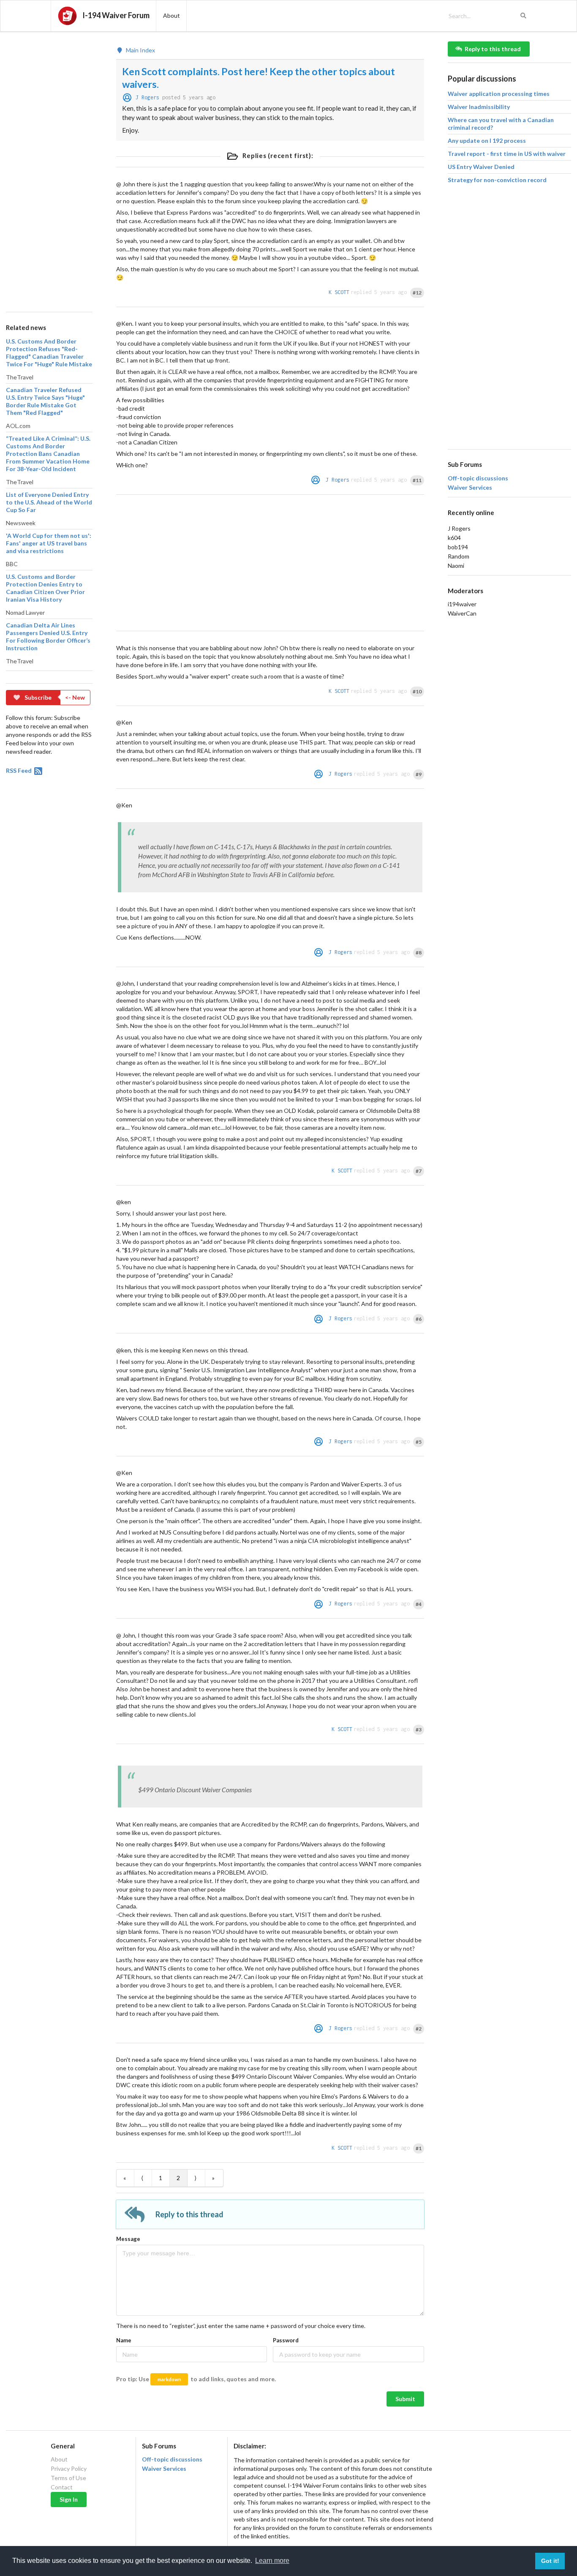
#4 (419, 1604)
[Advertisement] (49, 168)
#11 (417, 480)
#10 (417, 691)
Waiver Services (470, 488)
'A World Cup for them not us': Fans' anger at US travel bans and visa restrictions (49, 543)
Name (124, 2340)
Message (128, 2239)
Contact (62, 2487)
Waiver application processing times (499, 94)
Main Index (140, 50)
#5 (419, 1442)
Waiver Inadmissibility (479, 107)
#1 (419, 2148)
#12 (417, 293)
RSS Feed (19, 770)
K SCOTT (339, 292)
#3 (419, 1730)
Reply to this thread (493, 49)
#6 (419, 1319)
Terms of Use (68, 2478)
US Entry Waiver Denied (481, 167)
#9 (419, 774)
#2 (419, 2029)
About (59, 2459)
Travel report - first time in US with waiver (507, 154)
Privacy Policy (69, 2468)
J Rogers (147, 97)
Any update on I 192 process (487, 140)
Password (286, 2340)
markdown (169, 2379)
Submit (405, 2399)
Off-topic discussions (478, 478)
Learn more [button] (272, 2561)
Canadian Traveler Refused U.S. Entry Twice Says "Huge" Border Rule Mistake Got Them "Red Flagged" (45, 401)
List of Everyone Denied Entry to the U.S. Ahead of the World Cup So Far (49, 502)
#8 (419, 953)
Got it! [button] (550, 2561)
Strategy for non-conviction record (497, 180)
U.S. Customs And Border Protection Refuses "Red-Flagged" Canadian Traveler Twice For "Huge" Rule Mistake (49, 353)
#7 (419, 1171)
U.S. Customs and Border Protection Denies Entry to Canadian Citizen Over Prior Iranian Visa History (45, 588)
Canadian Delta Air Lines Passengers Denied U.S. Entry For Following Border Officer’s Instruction (48, 637)
